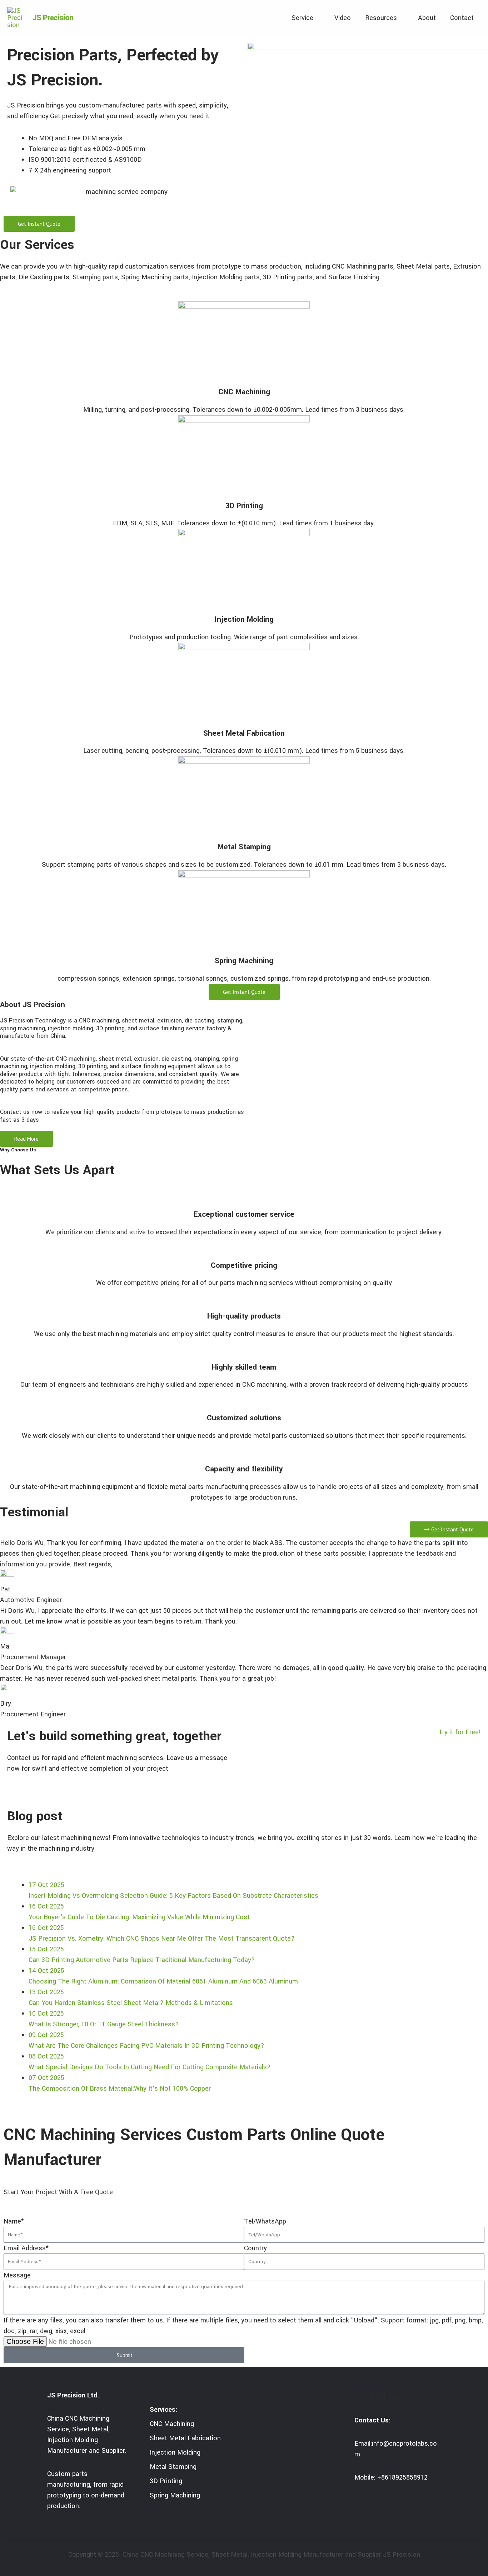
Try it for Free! (460, 1732)
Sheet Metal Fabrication (244, 733)
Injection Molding (244, 619)
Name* (14, 2221)
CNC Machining (244, 392)
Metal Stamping (244, 847)
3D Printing (244, 506)
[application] (317, 18)
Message (17, 2275)
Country (255, 2248)
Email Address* (26, 2248)
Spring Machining (244, 961)
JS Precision (53, 18)
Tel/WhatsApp (265, 2221)
